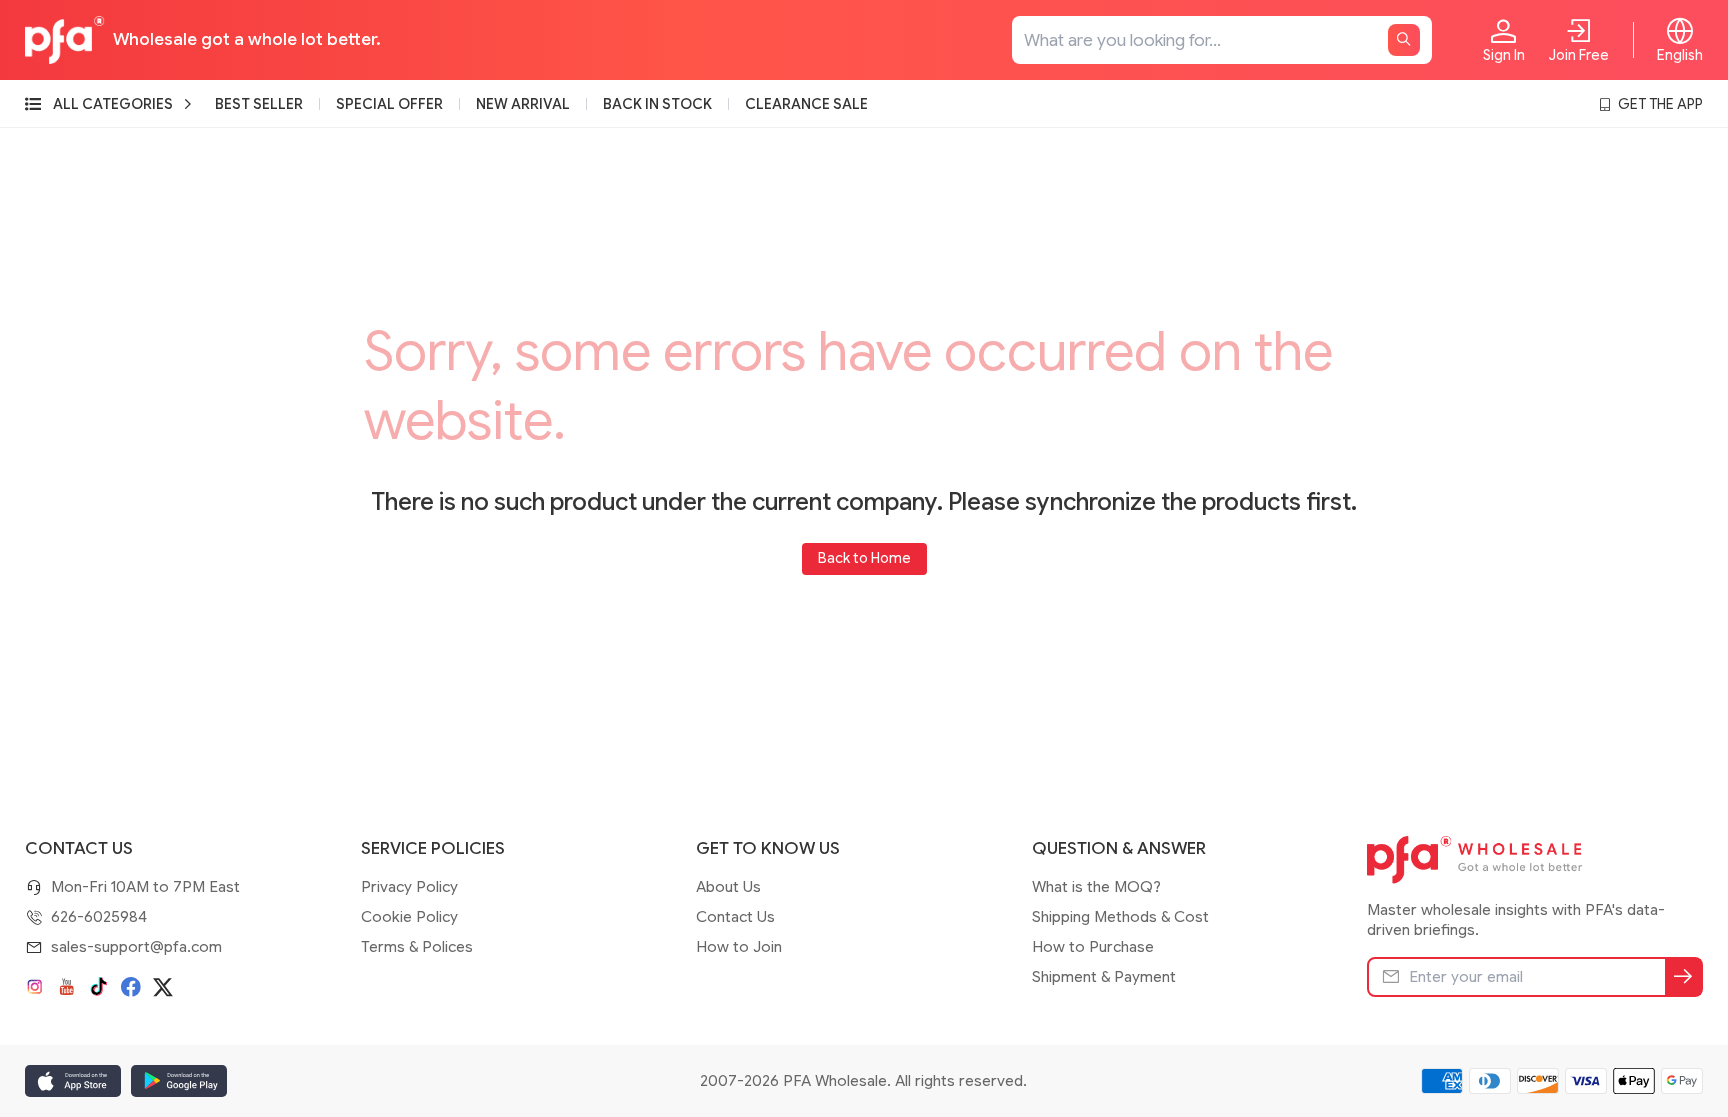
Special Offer (389, 104)
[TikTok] (99, 987)
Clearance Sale (806, 104)
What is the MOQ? (1096, 887)
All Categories (113, 104)
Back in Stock (657, 104)
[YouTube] (67, 987)
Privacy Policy (409, 887)
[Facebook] (131, 987)
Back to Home (864, 558)
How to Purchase (1093, 947)
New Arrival (523, 104)
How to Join (739, 947)
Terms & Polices (417, 947)
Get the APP (1660, 104)
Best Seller (259, 104)
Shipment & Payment (1104, 977)
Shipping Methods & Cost (1120, 917)
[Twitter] (163, 987)
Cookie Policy (409, 917)
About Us (728, 887)
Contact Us (735, 917)
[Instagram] (35, 987)
